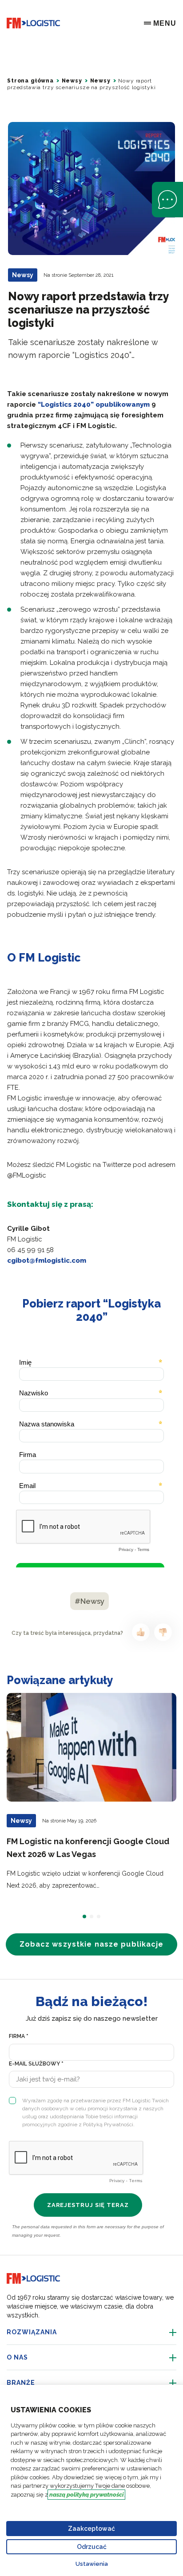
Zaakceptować (91, 2529)
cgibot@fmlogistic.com (47, 1261)
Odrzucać (92, 2547)
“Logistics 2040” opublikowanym (94, 404)
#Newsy (90, 1601)
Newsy (72, 81)
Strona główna (30, 81)
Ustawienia (92, 2564)
